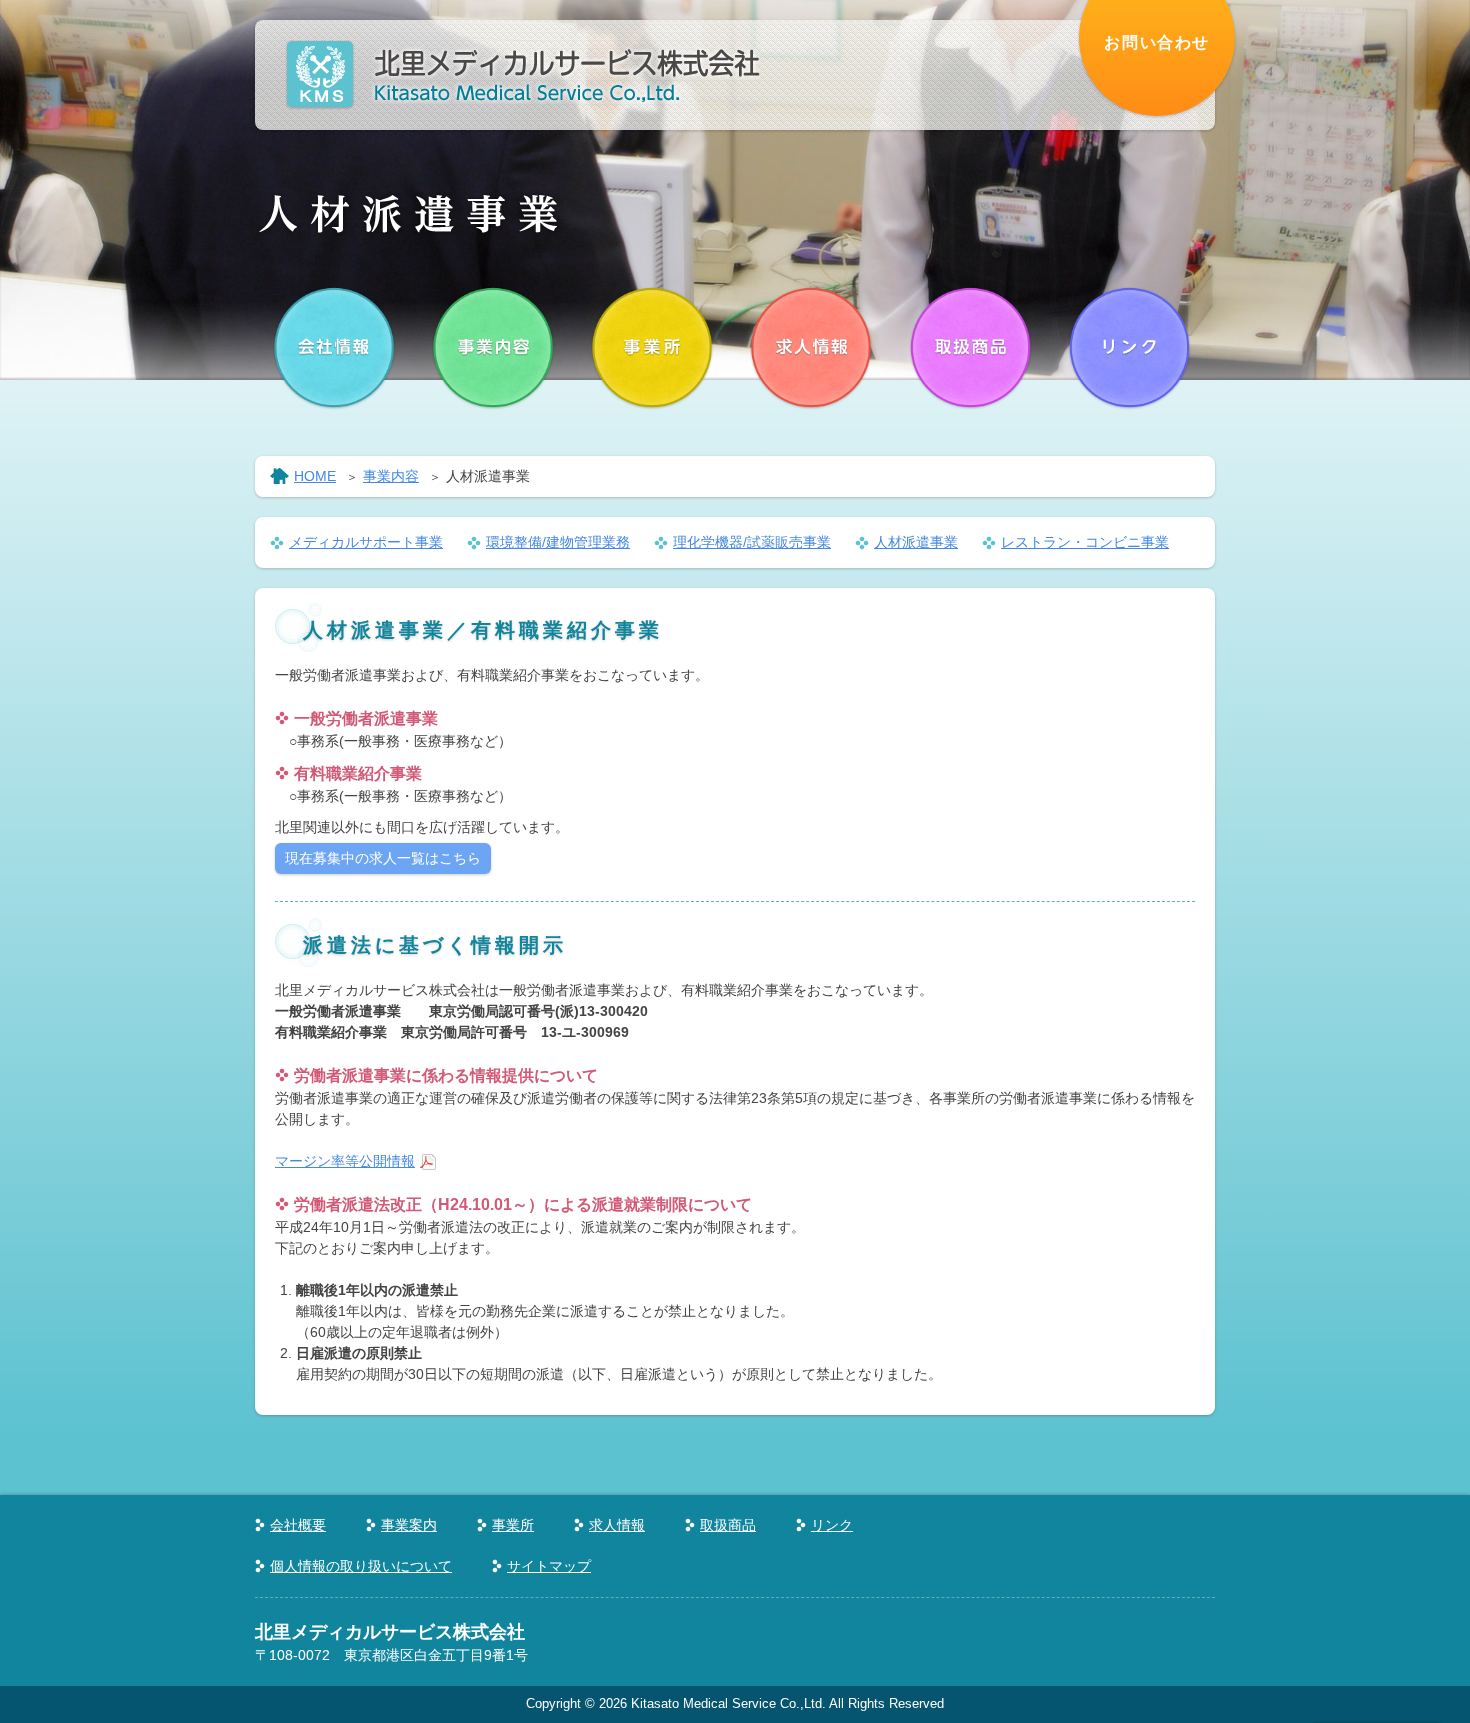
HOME (315, 476)
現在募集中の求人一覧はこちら (383, 858)
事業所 (513, 1525)
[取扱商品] (971, 348)
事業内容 (391, 476)
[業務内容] (494, 348)
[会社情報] (335, 348)
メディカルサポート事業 (366, 542)
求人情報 (617, 1525)
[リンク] (1130, 348)
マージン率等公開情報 (345, 1161)
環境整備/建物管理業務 (558, 542)
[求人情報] (812, 348)
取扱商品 (728, 1525)
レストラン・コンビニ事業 (1085, 542)
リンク (832, 1525)
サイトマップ (549, 1566)
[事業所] (653, 348)
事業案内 (409, 1525)
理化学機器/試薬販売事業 (752, 542)
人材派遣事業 (916, 542)
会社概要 (298, 1525)
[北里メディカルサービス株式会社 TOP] (522, 97)
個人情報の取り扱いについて (361, 1566)
